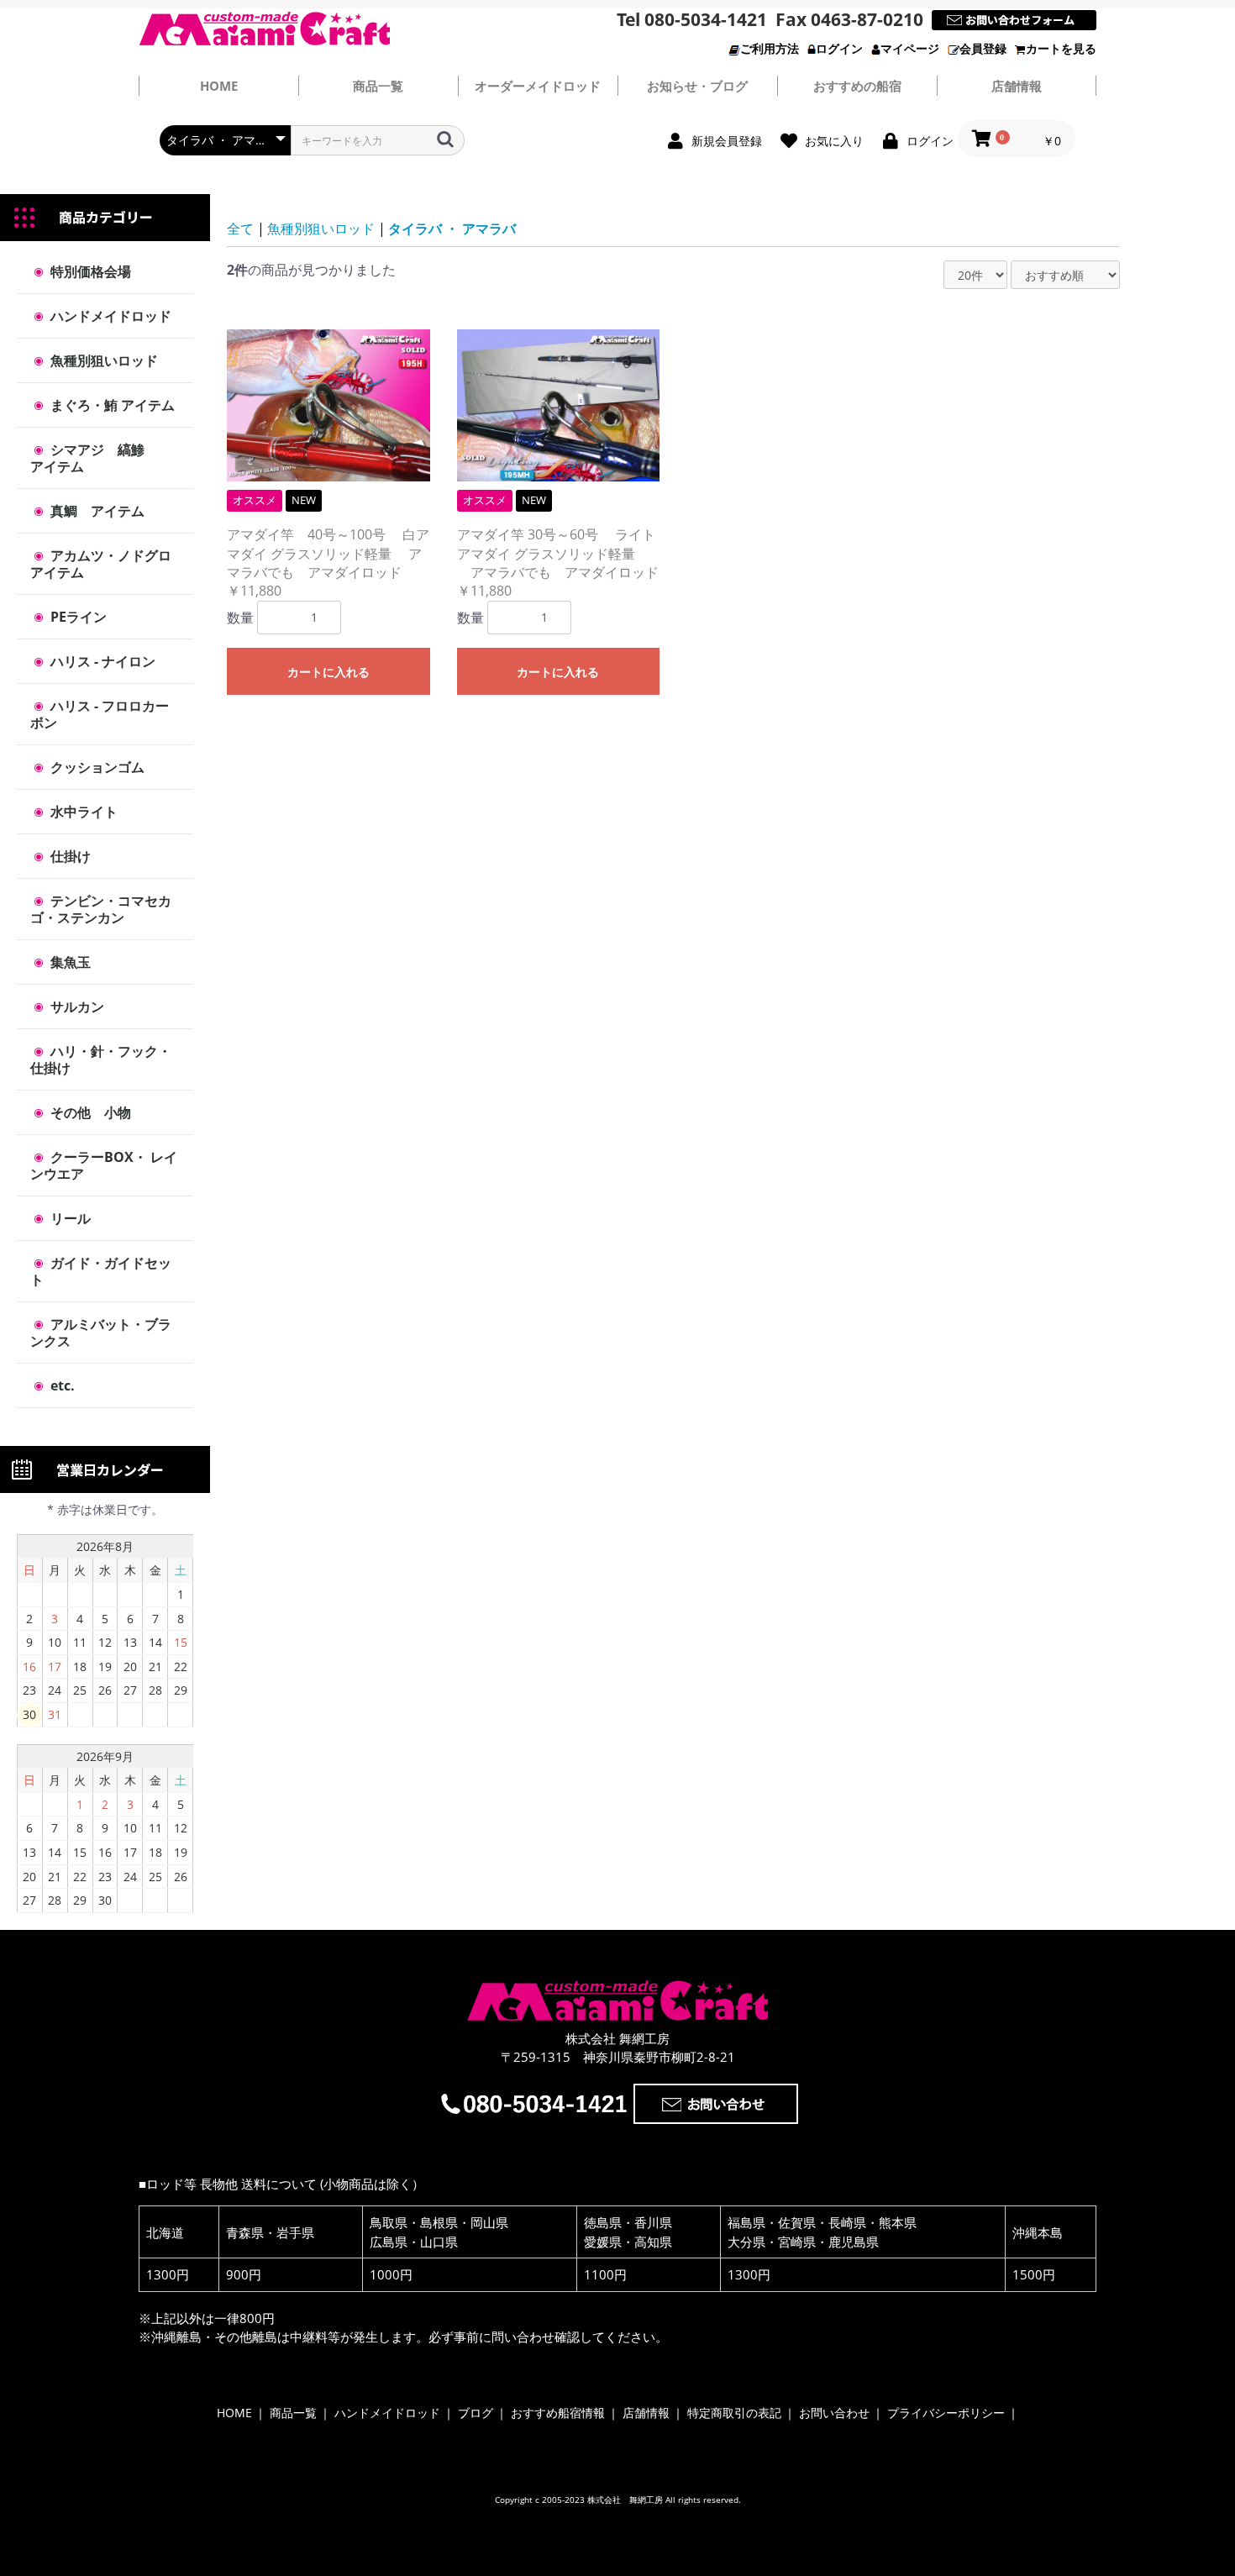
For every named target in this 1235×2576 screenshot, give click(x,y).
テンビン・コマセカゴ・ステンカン (101, 909)
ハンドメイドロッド (109, 316)
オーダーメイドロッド (538, 86)
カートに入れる (328, 672)
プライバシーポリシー (946, 2413)
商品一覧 (378, 86)
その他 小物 (89, 1112)
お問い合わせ (834, 2413)
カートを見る (1061, 48)
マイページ (910, 48)
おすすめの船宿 (857, 86)
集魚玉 (69, 962)
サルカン (76, 1007)
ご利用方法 (770, 48)
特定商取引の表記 (734, 2413)
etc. (61, 1385)
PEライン (77, 617)
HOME (234, 2413)
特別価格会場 (89, 271)
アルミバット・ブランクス (101, 1333)
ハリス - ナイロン (101, 661)
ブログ (476, 2413)
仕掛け (69, 856)
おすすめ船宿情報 (558, 2413)
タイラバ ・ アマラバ (452, 229)
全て (240, 229)
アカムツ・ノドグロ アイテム (108, 564)
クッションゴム (96, 767)
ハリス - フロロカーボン (100, 714)
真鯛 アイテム (96, 511)
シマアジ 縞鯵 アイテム (101, 458)
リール (69, 1218)
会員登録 (983, 48)
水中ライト (82, 812)
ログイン (839, 48)
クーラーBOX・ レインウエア (104, 1165)
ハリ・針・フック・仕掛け (101, 1059)
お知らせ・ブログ (697, 86)
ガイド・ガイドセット (101, 1271)
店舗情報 (1017, 86)
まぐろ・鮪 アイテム (111, 405)
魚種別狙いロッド (102, 360)
